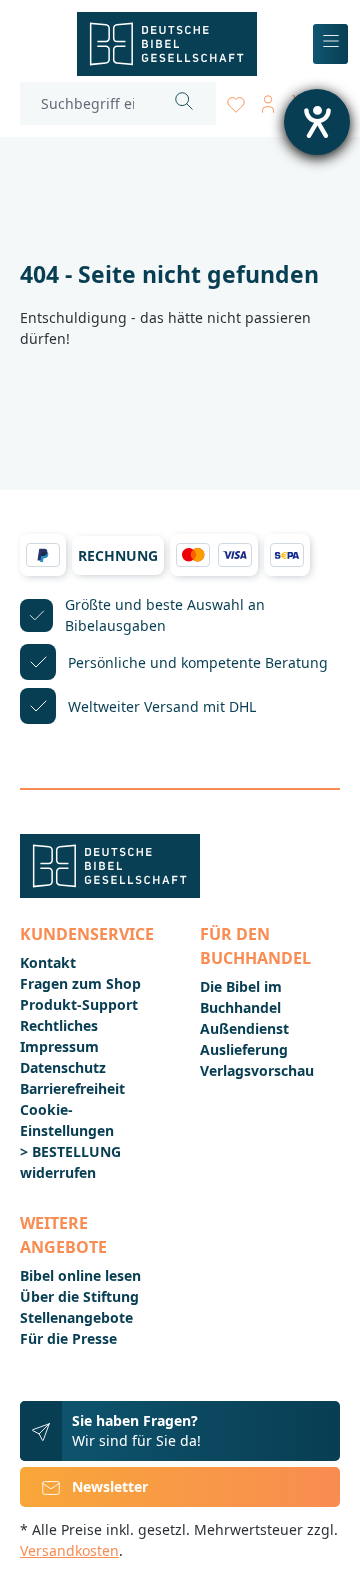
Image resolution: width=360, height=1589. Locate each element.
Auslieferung (244, 1049)
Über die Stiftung (79, 1296)
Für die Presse (68, 1338)
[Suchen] (184, 103)
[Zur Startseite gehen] (166, 44)
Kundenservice (87, 934)
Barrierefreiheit (72, 1088)
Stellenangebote (76, 1317)
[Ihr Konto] (268, 100)
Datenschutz (63, 1067)
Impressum (59, 1046)
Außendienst (244, 1028)
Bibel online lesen (80, 1275)
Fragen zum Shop (80, 983)
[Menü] (330, 44)
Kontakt (48, 962)
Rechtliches (59, 1025)
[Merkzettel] (236, 100)
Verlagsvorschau (257, 1070)
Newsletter (110, 1486)
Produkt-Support (79, 1004)
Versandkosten (69, 1550)
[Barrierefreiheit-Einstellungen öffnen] (317, 122)
